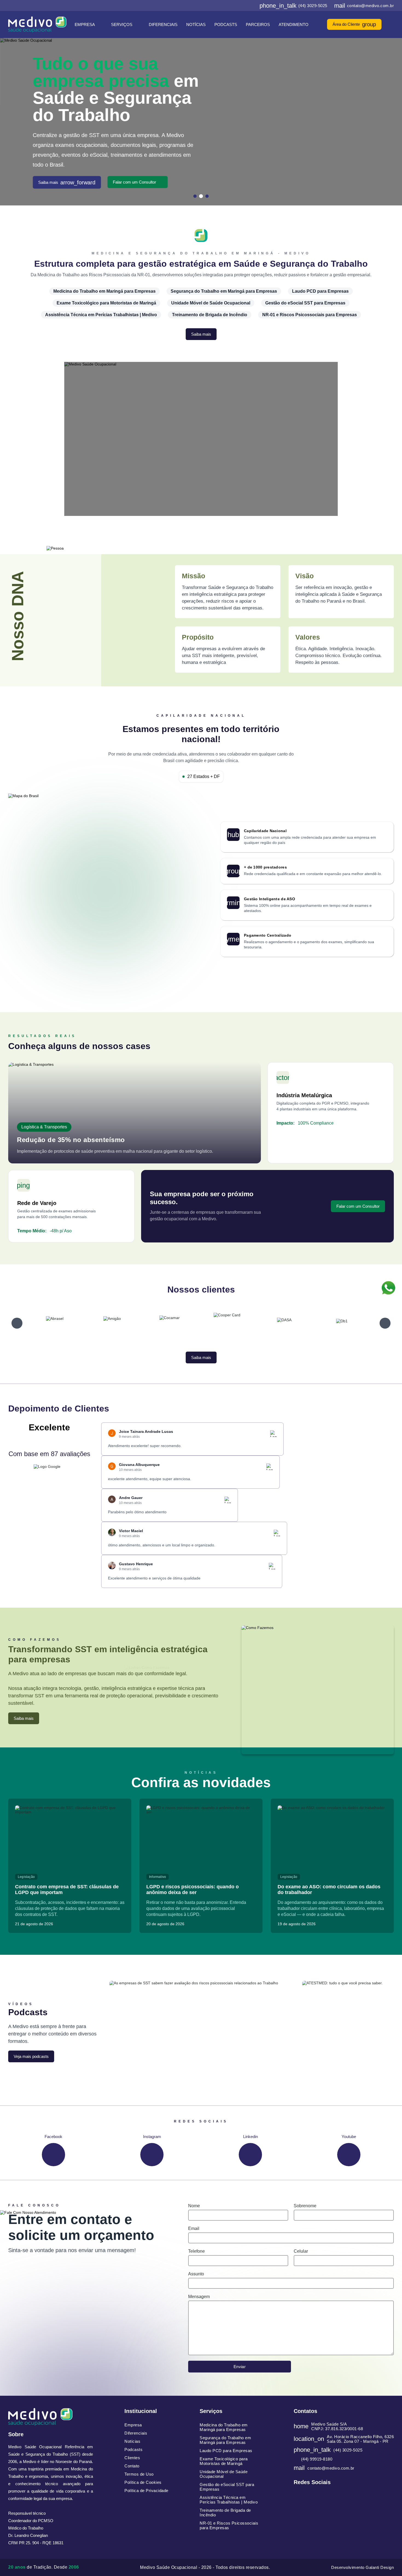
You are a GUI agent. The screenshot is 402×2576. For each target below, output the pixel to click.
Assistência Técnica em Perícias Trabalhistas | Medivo (101, 315)
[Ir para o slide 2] (201, 196)
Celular (301, 2251)
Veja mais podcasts (31, 2056)
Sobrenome (305, 2206)
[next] (385, 1323)
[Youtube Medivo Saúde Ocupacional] (253, 5)
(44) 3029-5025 (293, 5)
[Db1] (284, 1323)
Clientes (132, 2458)
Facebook (53, 2137)
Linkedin (250, 2137)
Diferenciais (163, 24)
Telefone (196, 2251)
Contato (132, 2466)
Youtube (349, 2137)
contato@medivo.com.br (364, 5)
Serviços (122, 24)
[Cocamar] (112, 1323)
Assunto (196, 2274)
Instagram (152, 2137)
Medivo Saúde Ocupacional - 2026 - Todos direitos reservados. (205, 2567)
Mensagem (199, 2297)
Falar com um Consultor (135, 177)
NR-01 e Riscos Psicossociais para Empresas (310, 315)
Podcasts (226, 24)
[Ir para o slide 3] (207, 196)
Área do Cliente (354, 24)
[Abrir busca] (392, 24)
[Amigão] (55, 1323)
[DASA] (227, 1323)
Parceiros (258, 24)
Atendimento (294, 24)
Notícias (196, 24)
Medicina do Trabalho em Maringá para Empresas (104, 291)
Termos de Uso (139, 2474)
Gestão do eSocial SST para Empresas (305, 303)
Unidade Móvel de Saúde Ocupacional (211, 303)
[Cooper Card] (170, 1323)
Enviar (240, 2367)
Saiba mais (67, 177)
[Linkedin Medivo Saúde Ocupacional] (244, 5)
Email (194, 2228)
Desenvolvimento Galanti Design (362, 2567)
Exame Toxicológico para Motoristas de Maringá (106, 303)
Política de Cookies (143, 2482)
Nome (194, 2206)
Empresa (85, 24)
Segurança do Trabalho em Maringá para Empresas (224, 291)
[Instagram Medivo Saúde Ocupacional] (236, 5)
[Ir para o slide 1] (195, 196)
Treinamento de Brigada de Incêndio (210, 315)
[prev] (17, 1323)
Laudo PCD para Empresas (320, 291)
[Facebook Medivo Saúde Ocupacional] (227, 5)
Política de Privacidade (146, 2491)
